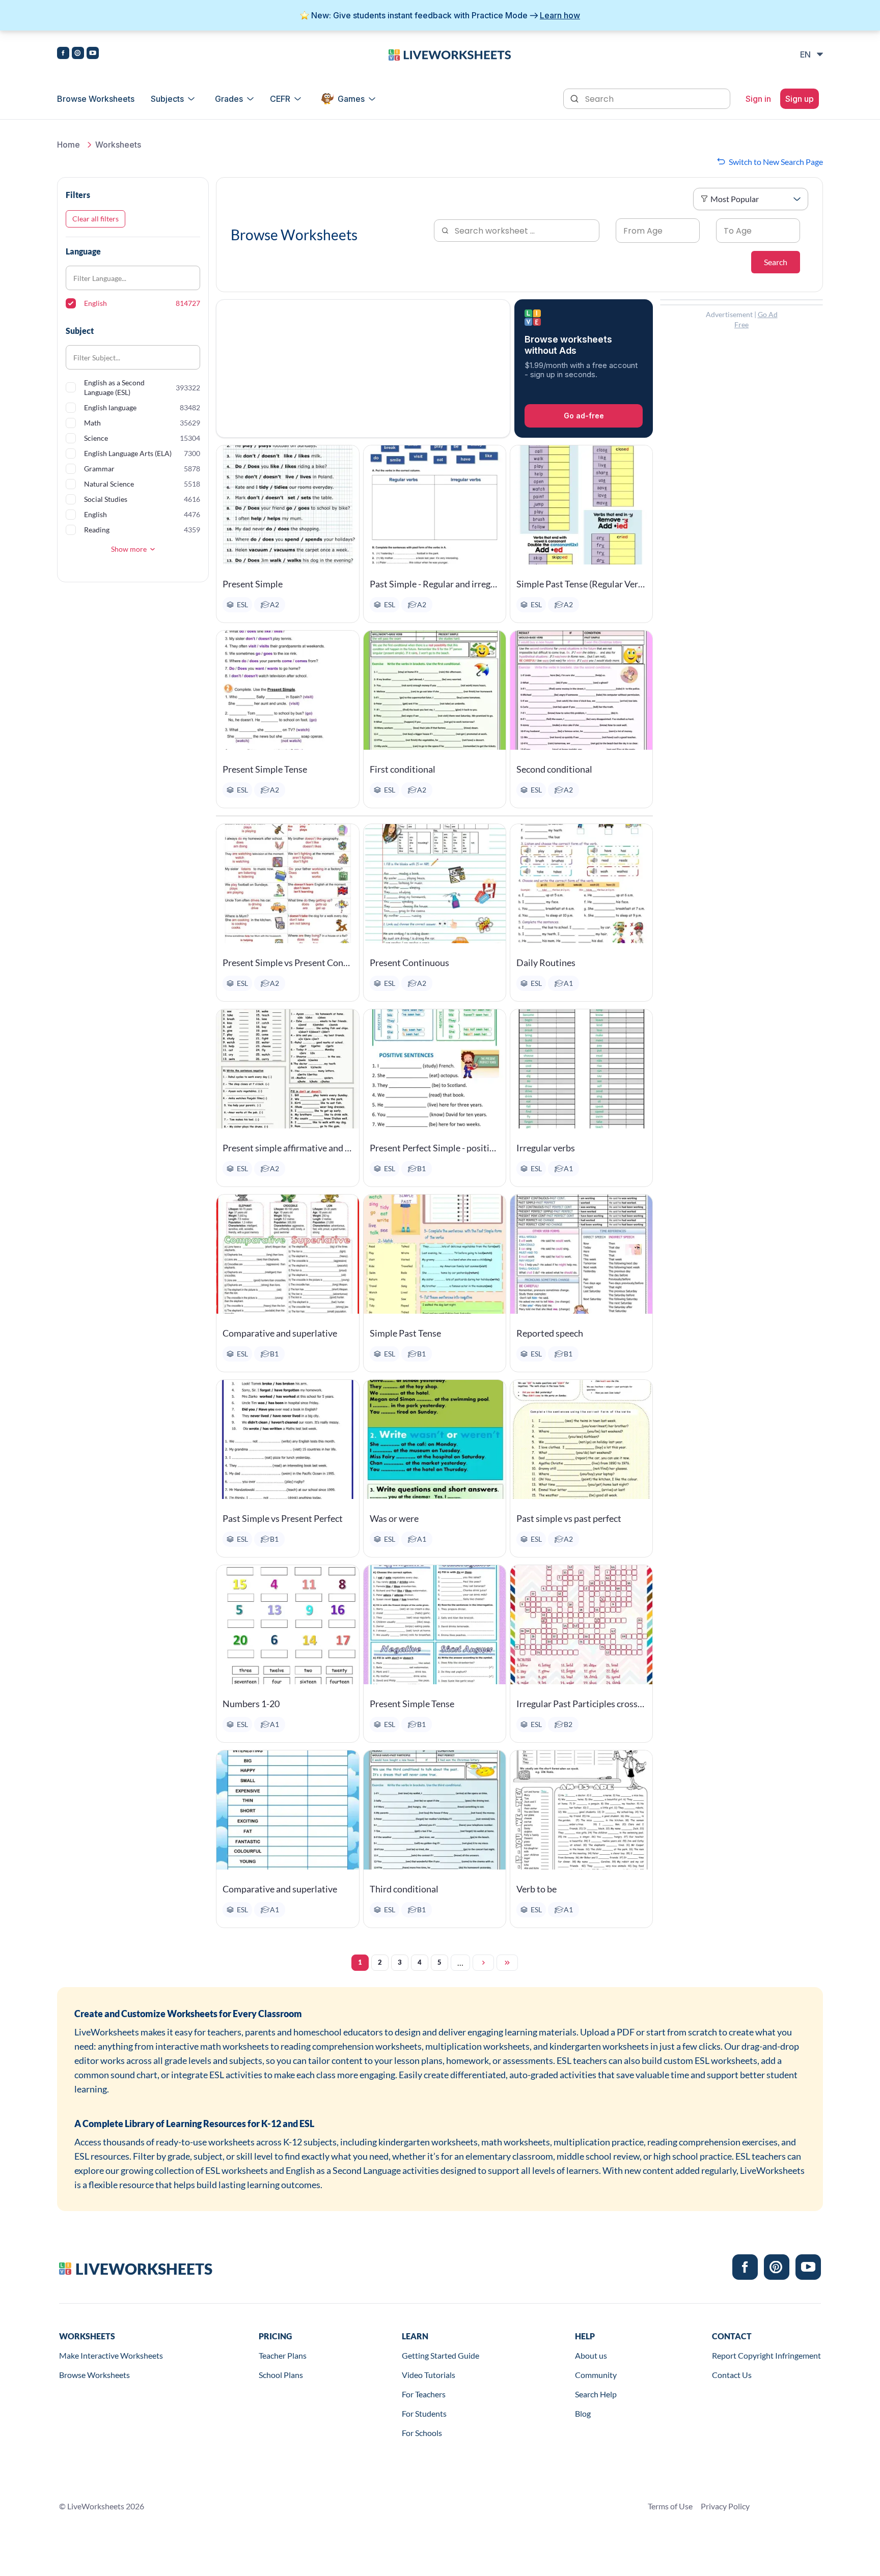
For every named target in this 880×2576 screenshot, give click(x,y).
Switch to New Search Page (776, 162)
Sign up (800, 99)
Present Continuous (409, 963)
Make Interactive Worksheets (111, 2355)
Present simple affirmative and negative (287, 1148)
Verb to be (537, 1889)
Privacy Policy (725, 2506)
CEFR (280, 99)
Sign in (758, 99)
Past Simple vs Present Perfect (283, 1518)
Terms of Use (670, 2506)
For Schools (422, 2433)
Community (596, 2375)
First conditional (403, 769)
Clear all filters (95, 219)
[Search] (575, 98)
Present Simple (253, 584)
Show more (129, 549)
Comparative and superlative (280, 1333)
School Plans (281, 2375)
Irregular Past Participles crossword (581, 1704)
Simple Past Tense (405, 1333)
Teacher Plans (283, 2355)
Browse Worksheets (96, 99)
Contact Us (732, 2375)
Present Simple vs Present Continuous (287, 963)
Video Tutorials (429, 2375)
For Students (424, 2413)
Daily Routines (546, 963)
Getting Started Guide (441, 2355)
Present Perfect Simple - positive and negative (435, 1148)
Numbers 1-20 (251, 1704)
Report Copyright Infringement (766, 2355)
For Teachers (424, 2394)
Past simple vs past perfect (569, 1518)
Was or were (394, 1518)
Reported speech (550, 1333)
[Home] (450, 54)
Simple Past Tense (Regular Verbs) (581, 584)
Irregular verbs (546, 1148)
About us (591, 2355)
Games (351, 99)
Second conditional (554, 769)
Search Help (596, 2394)
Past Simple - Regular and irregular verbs (435, 584)
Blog (583, 2413)
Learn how (560, 15)
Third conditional (404, 1889)
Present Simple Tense (265, 769)
